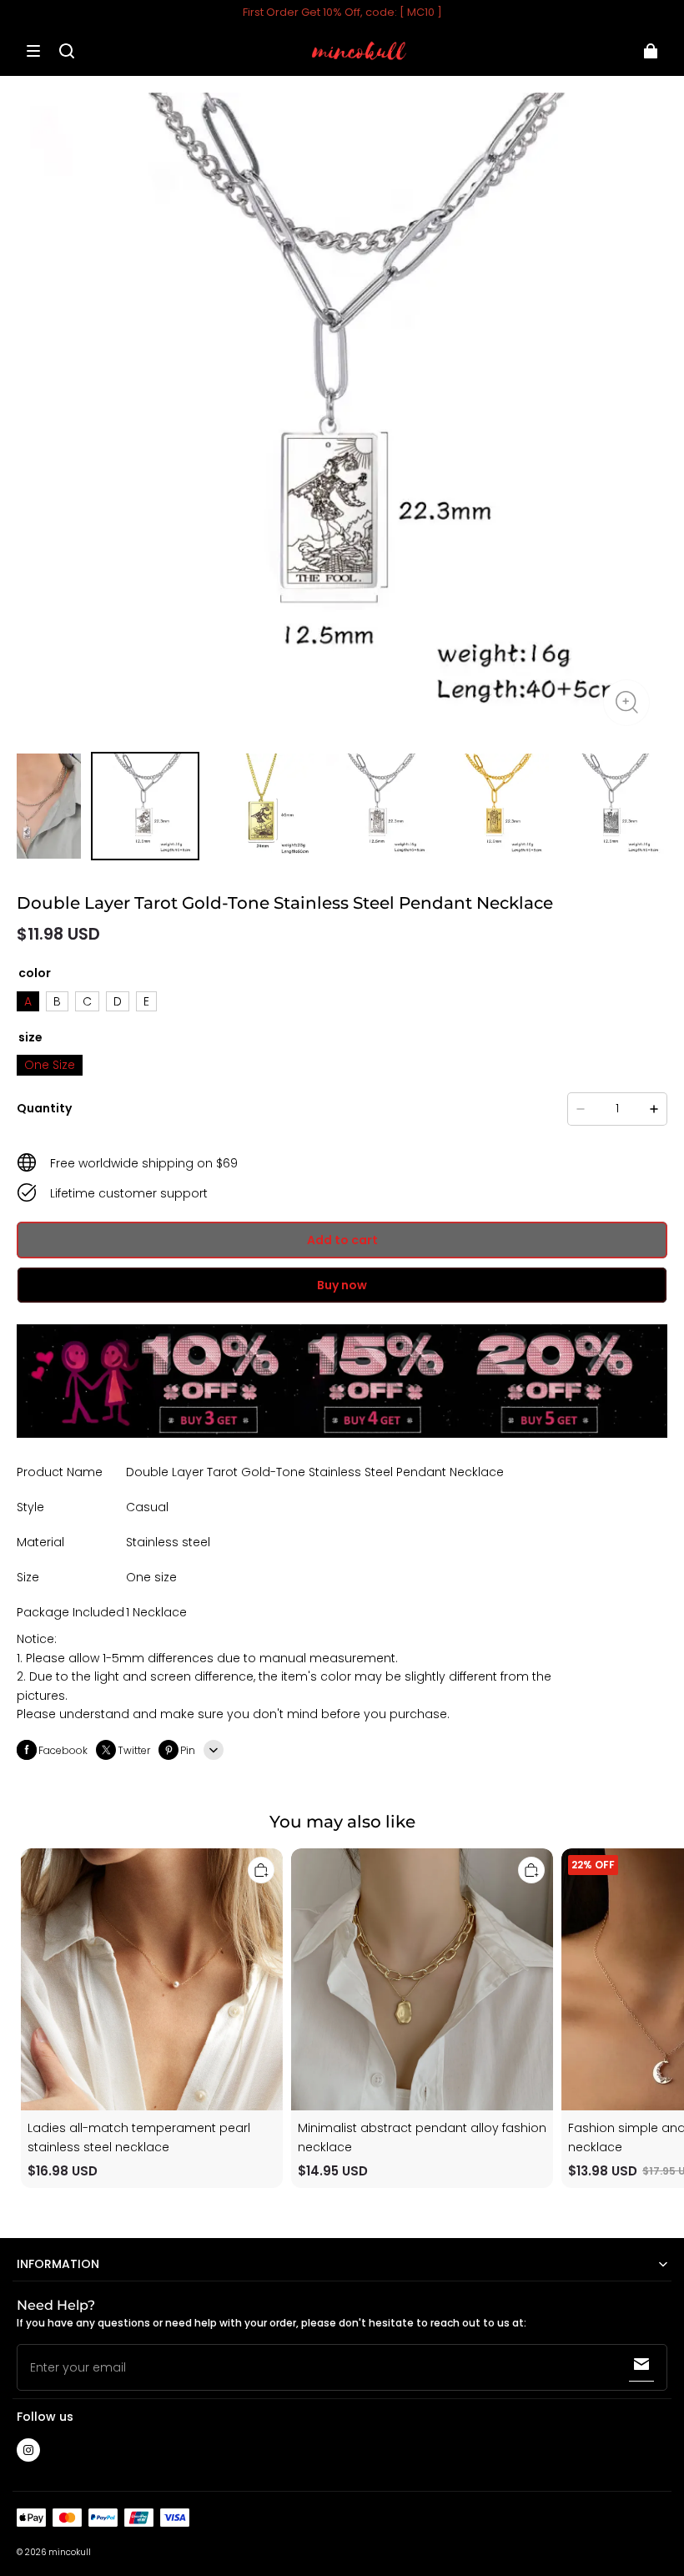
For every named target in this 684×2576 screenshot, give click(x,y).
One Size (50, 1065)
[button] (33, 51)
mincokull (70, 2552)
